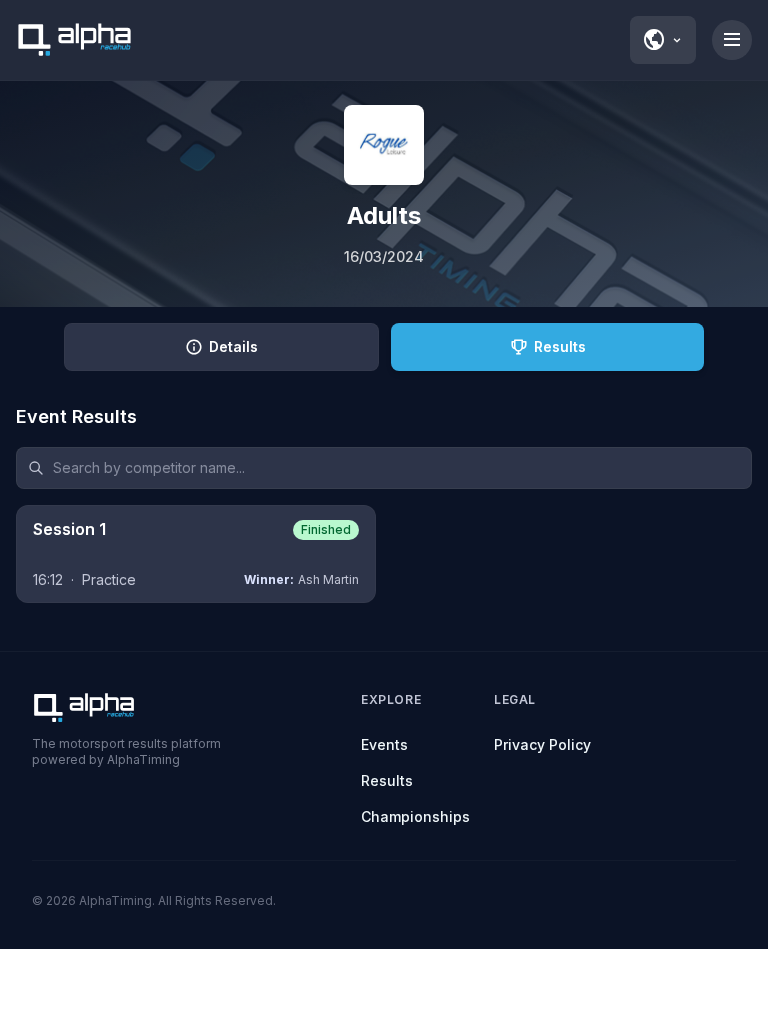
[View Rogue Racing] (384, 145)
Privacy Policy (542, 744)
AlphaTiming (115, 900)
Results (387, 780)
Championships (415, 816)
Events (384, 744)
